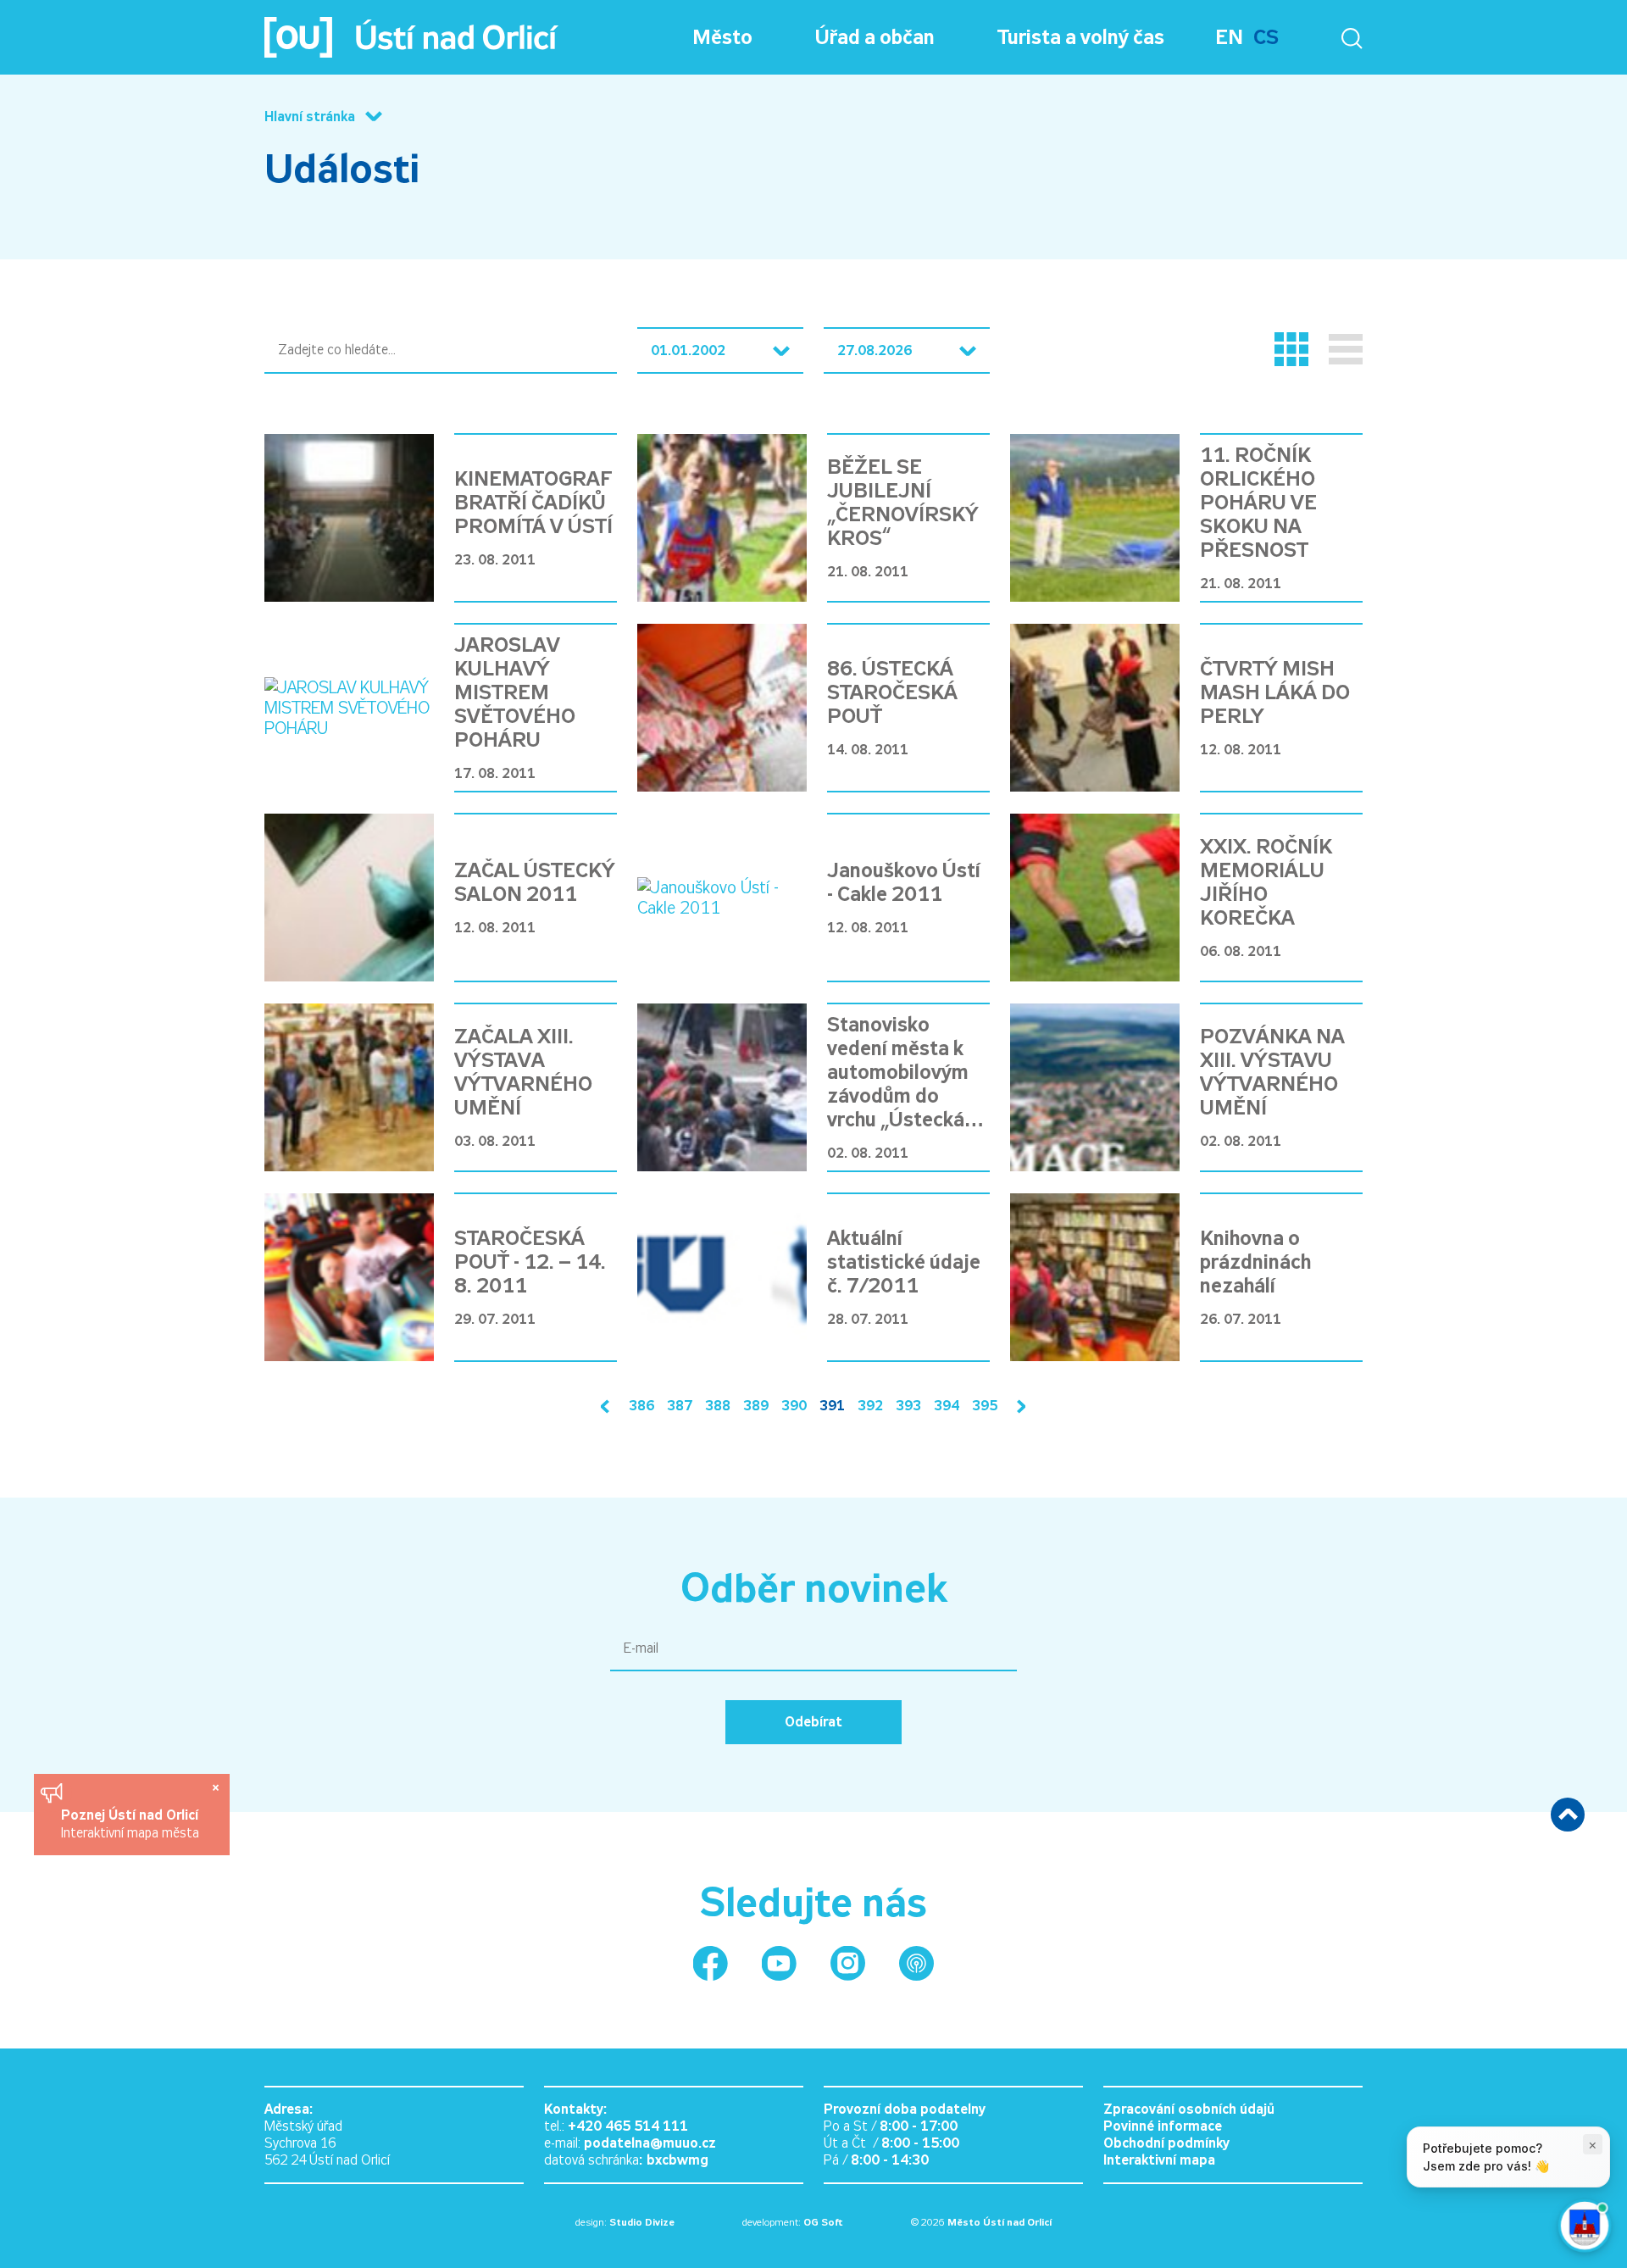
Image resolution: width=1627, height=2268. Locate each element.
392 (870, 1406)
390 (794, 1406)
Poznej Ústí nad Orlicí (132, 1815)
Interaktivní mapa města (130, 1833)
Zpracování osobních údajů (1189, 2109)
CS (1266, 37)
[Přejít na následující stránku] (1018, 1406)
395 (985, 1406)
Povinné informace (1163, 2126)
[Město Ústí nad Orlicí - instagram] (848, 1963)
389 (756, 1406)
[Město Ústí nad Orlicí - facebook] (711, 1963)
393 (908, 1406)
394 (947, 1406)
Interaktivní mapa (1159, 2160)
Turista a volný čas (1081, 37)
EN (1229, 37)
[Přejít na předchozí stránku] (608, 1406)
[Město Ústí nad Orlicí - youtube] (779, 1963)
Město (722, 37)
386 (641, 1406)
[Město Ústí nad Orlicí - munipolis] (916, 1963)
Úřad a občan (875, 37)
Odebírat (813, 1722)
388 (718, 1406)
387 (680, 1406)
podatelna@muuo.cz (650, 2143)
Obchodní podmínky (1166, 2143)
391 (832, 1406)
